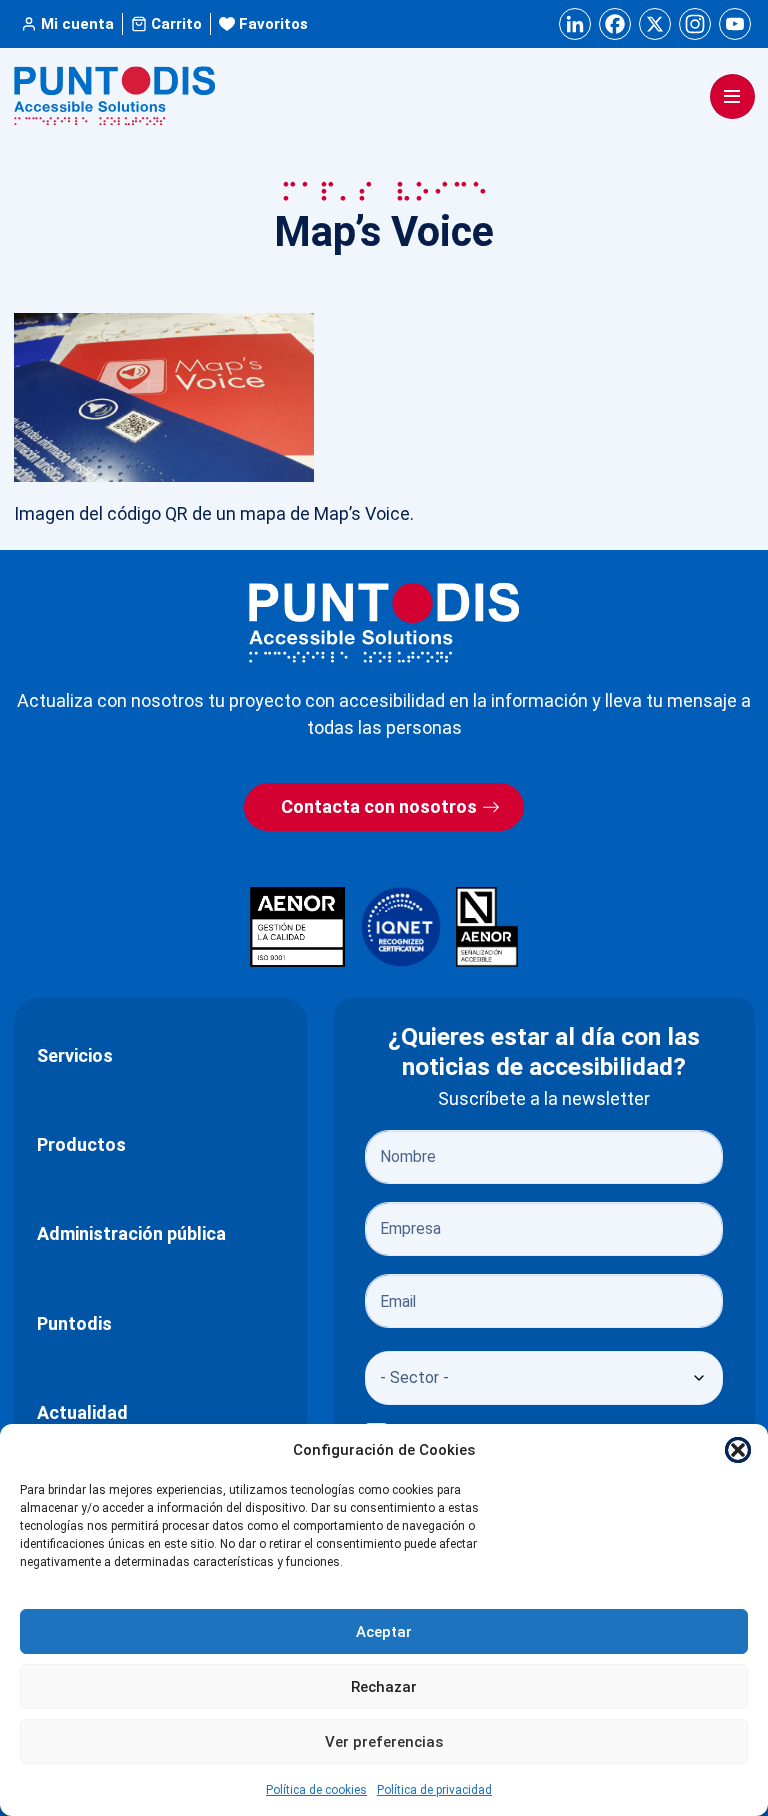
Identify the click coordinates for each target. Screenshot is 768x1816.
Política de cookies (316, 1790)
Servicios (75, 1055)
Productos (81, 1144)
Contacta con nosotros (379, 806)
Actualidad (82, 1412)
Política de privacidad (434, 1790)
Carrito (176, 24)
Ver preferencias (384, 1742)
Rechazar (384, 1687)
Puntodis (74, 1323)
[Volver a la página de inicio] (384, 622)
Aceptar (384, 1632)
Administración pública (131, 1233)
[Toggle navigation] (732, 96)
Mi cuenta (77, 24)
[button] (738, 1450)
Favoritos (273, 24)
